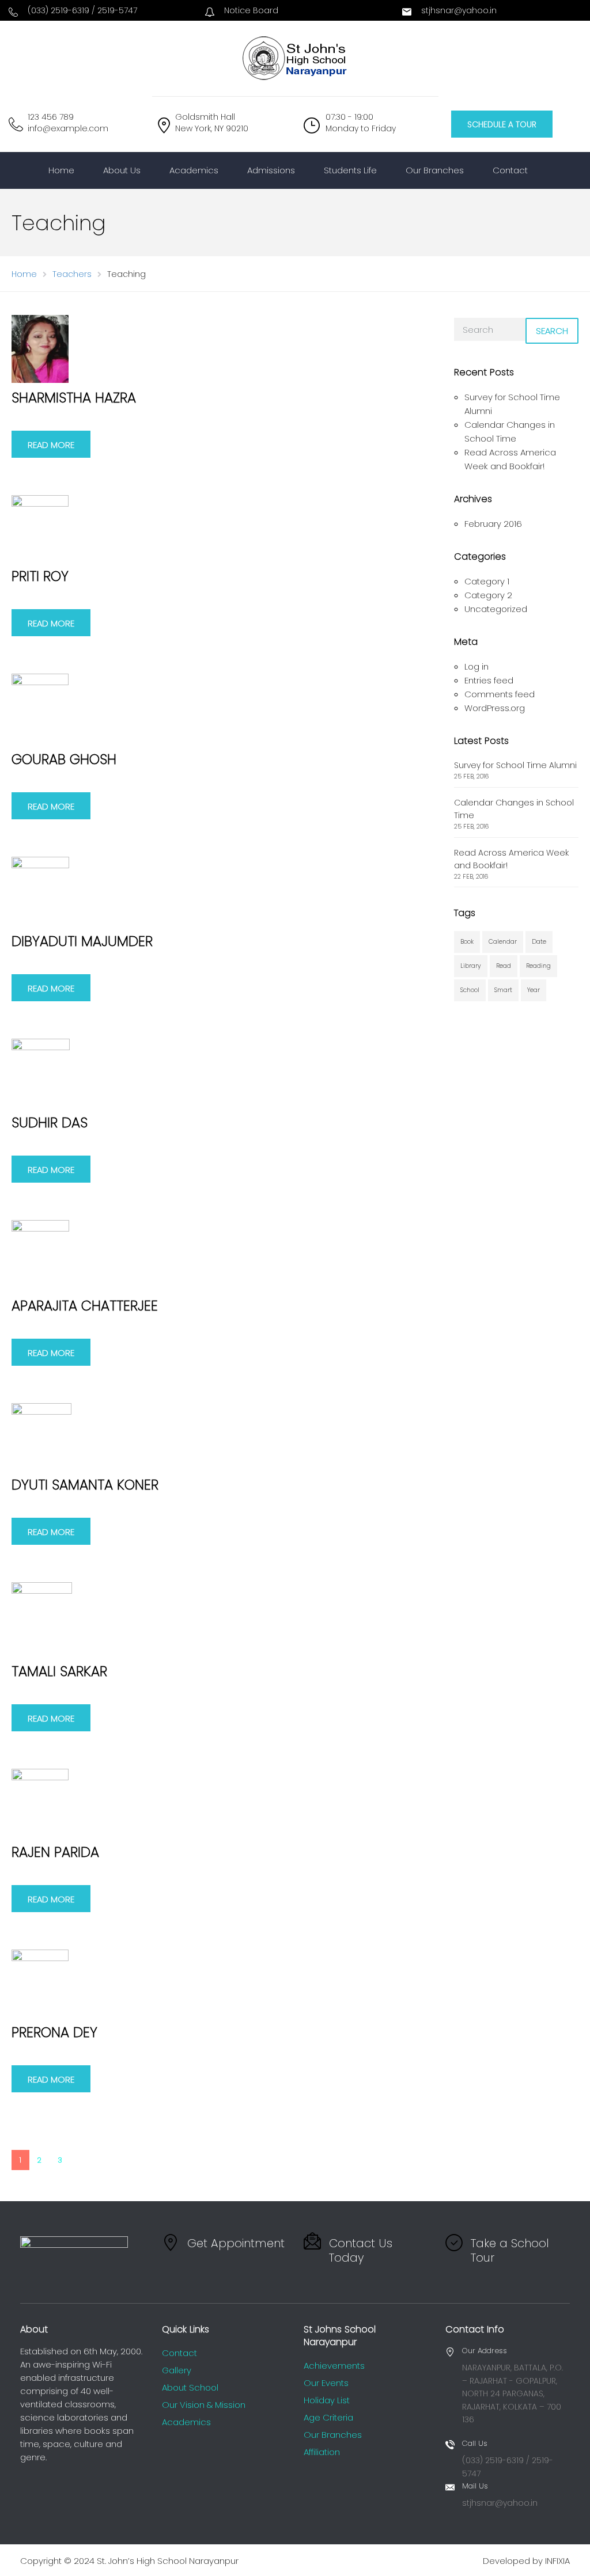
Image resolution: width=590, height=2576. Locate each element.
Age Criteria (328, 2417)
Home (61, 170)
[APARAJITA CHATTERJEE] (40, 1255)
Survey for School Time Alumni (515, 765)
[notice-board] (210, 13)
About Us (122, 170)
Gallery (177, 2370)
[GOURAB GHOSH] (40, 708)
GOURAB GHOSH (64, 759)
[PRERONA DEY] (40, 1983)
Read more (51, 445)
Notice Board (251, 10)
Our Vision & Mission (204, 2405)
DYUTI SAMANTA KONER (85, 1485)
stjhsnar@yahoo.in (459, 10)
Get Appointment (236, 2243)
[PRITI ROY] (40, 528)
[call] (13, 13)
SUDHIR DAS (50, 1122)
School (470, 990)
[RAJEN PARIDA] (40, 1802)
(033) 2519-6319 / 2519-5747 (82, 10)
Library (471, 966)
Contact (510, 170)
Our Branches (435, 170)
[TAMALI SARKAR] (42, 1619)
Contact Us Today (361, 2250)
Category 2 (488, 595)
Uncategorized (496, 609)
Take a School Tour (510, 2250)
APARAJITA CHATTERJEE (85, 1306)
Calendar (503, 942)
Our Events (326, 2383)
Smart (503, 990)
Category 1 (487, 581)
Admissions (271, 170)
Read (504, 966)
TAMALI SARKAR (59, 1671)
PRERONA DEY (54, 2032)
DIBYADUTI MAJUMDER (82, 941)
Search (552, 331)
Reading (538, 966)
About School (190, 2387)
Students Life (350, 170)
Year (534, 990)
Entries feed (489, 680)
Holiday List (327, 2400)
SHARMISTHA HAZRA (74, 398)
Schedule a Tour (502, 124)
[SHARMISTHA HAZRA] (40, 348)
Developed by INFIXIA (526, 2561)
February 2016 (493, 524)
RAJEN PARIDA (55, 1852)
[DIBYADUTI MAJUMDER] (40, 891)
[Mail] (407, 13)
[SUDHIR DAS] (41, 1072)
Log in (476, 666)
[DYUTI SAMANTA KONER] (41, 1436)
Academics (194, 170)
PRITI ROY (40, 576)
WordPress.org (495, 708)
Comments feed (500, 694)
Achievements (334, 2366)
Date (539, 942)
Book (467, 942)
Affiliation (322, 2452)
